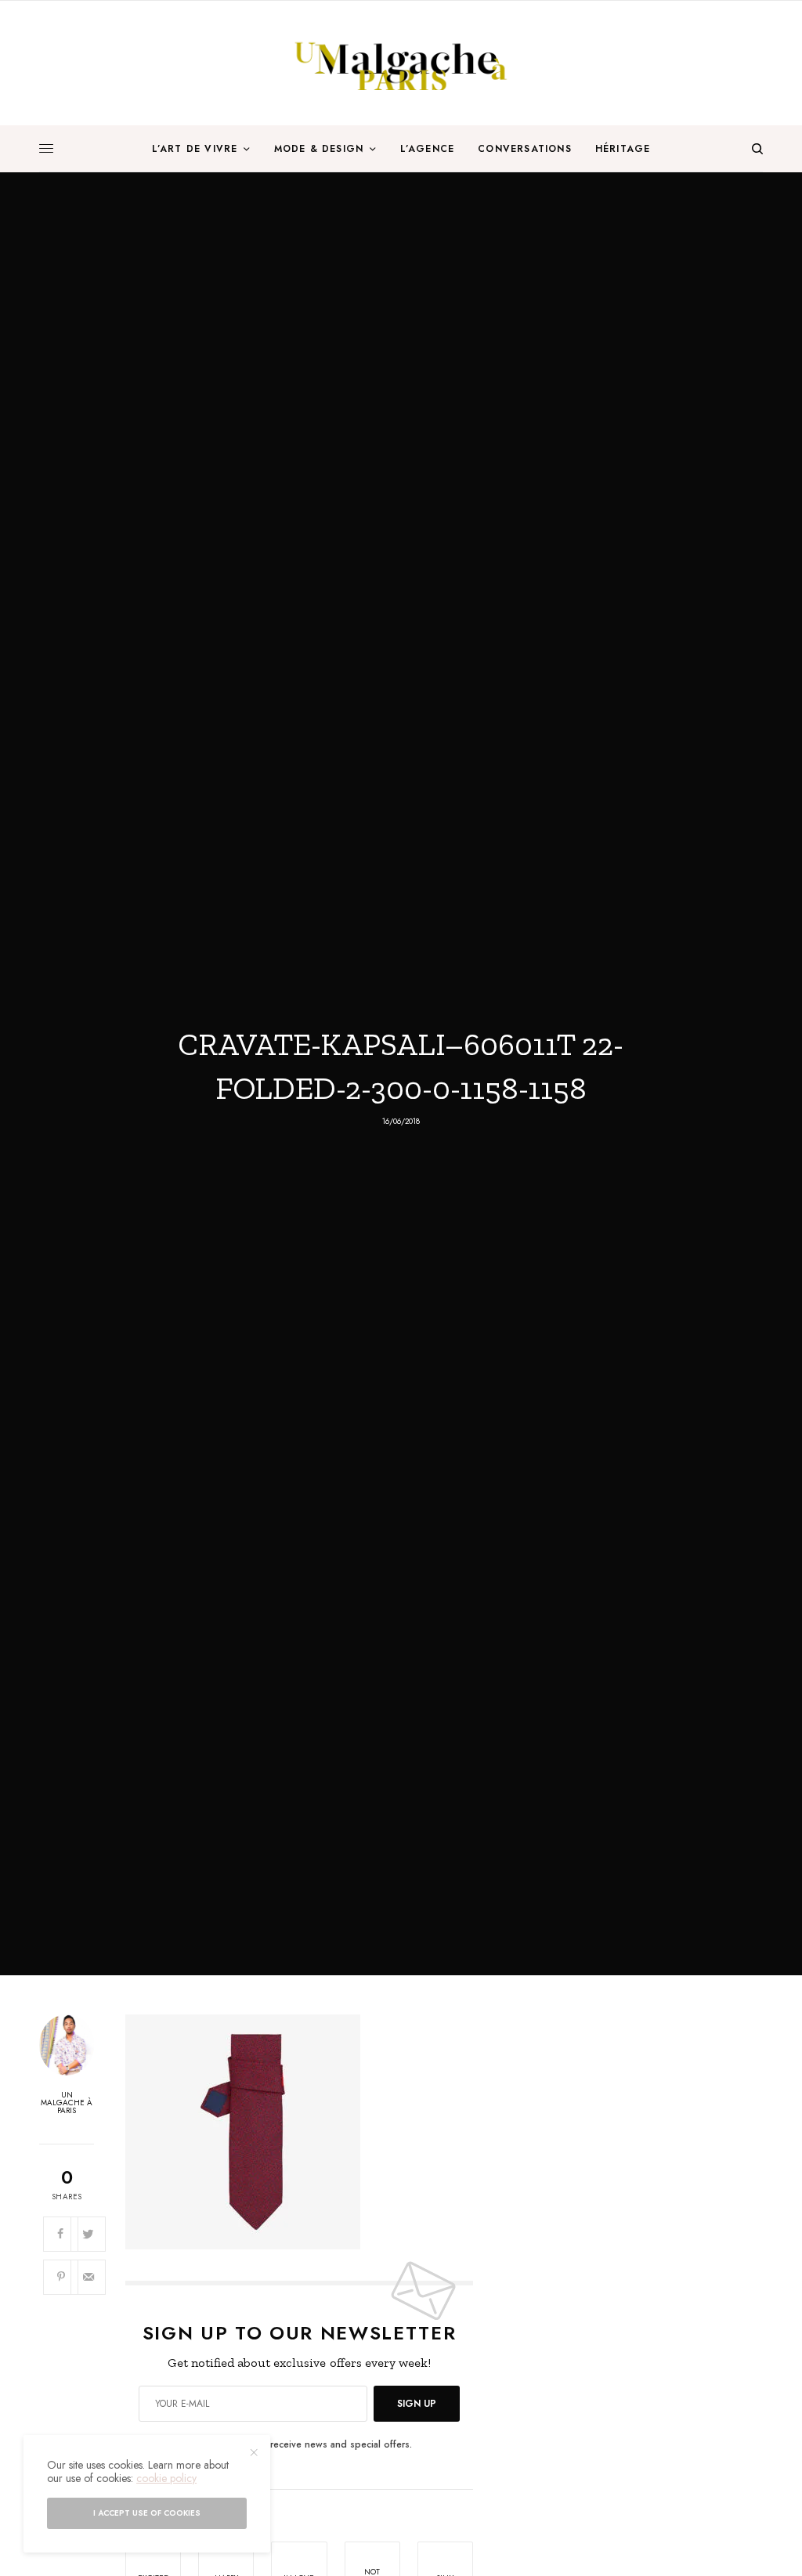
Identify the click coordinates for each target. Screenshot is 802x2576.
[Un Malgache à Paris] (401, 63)
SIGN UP (417, 2404)
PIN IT (307, 2132)
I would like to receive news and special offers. (308, 2444)
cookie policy (166, 2478)
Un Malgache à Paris (67, 2103)
